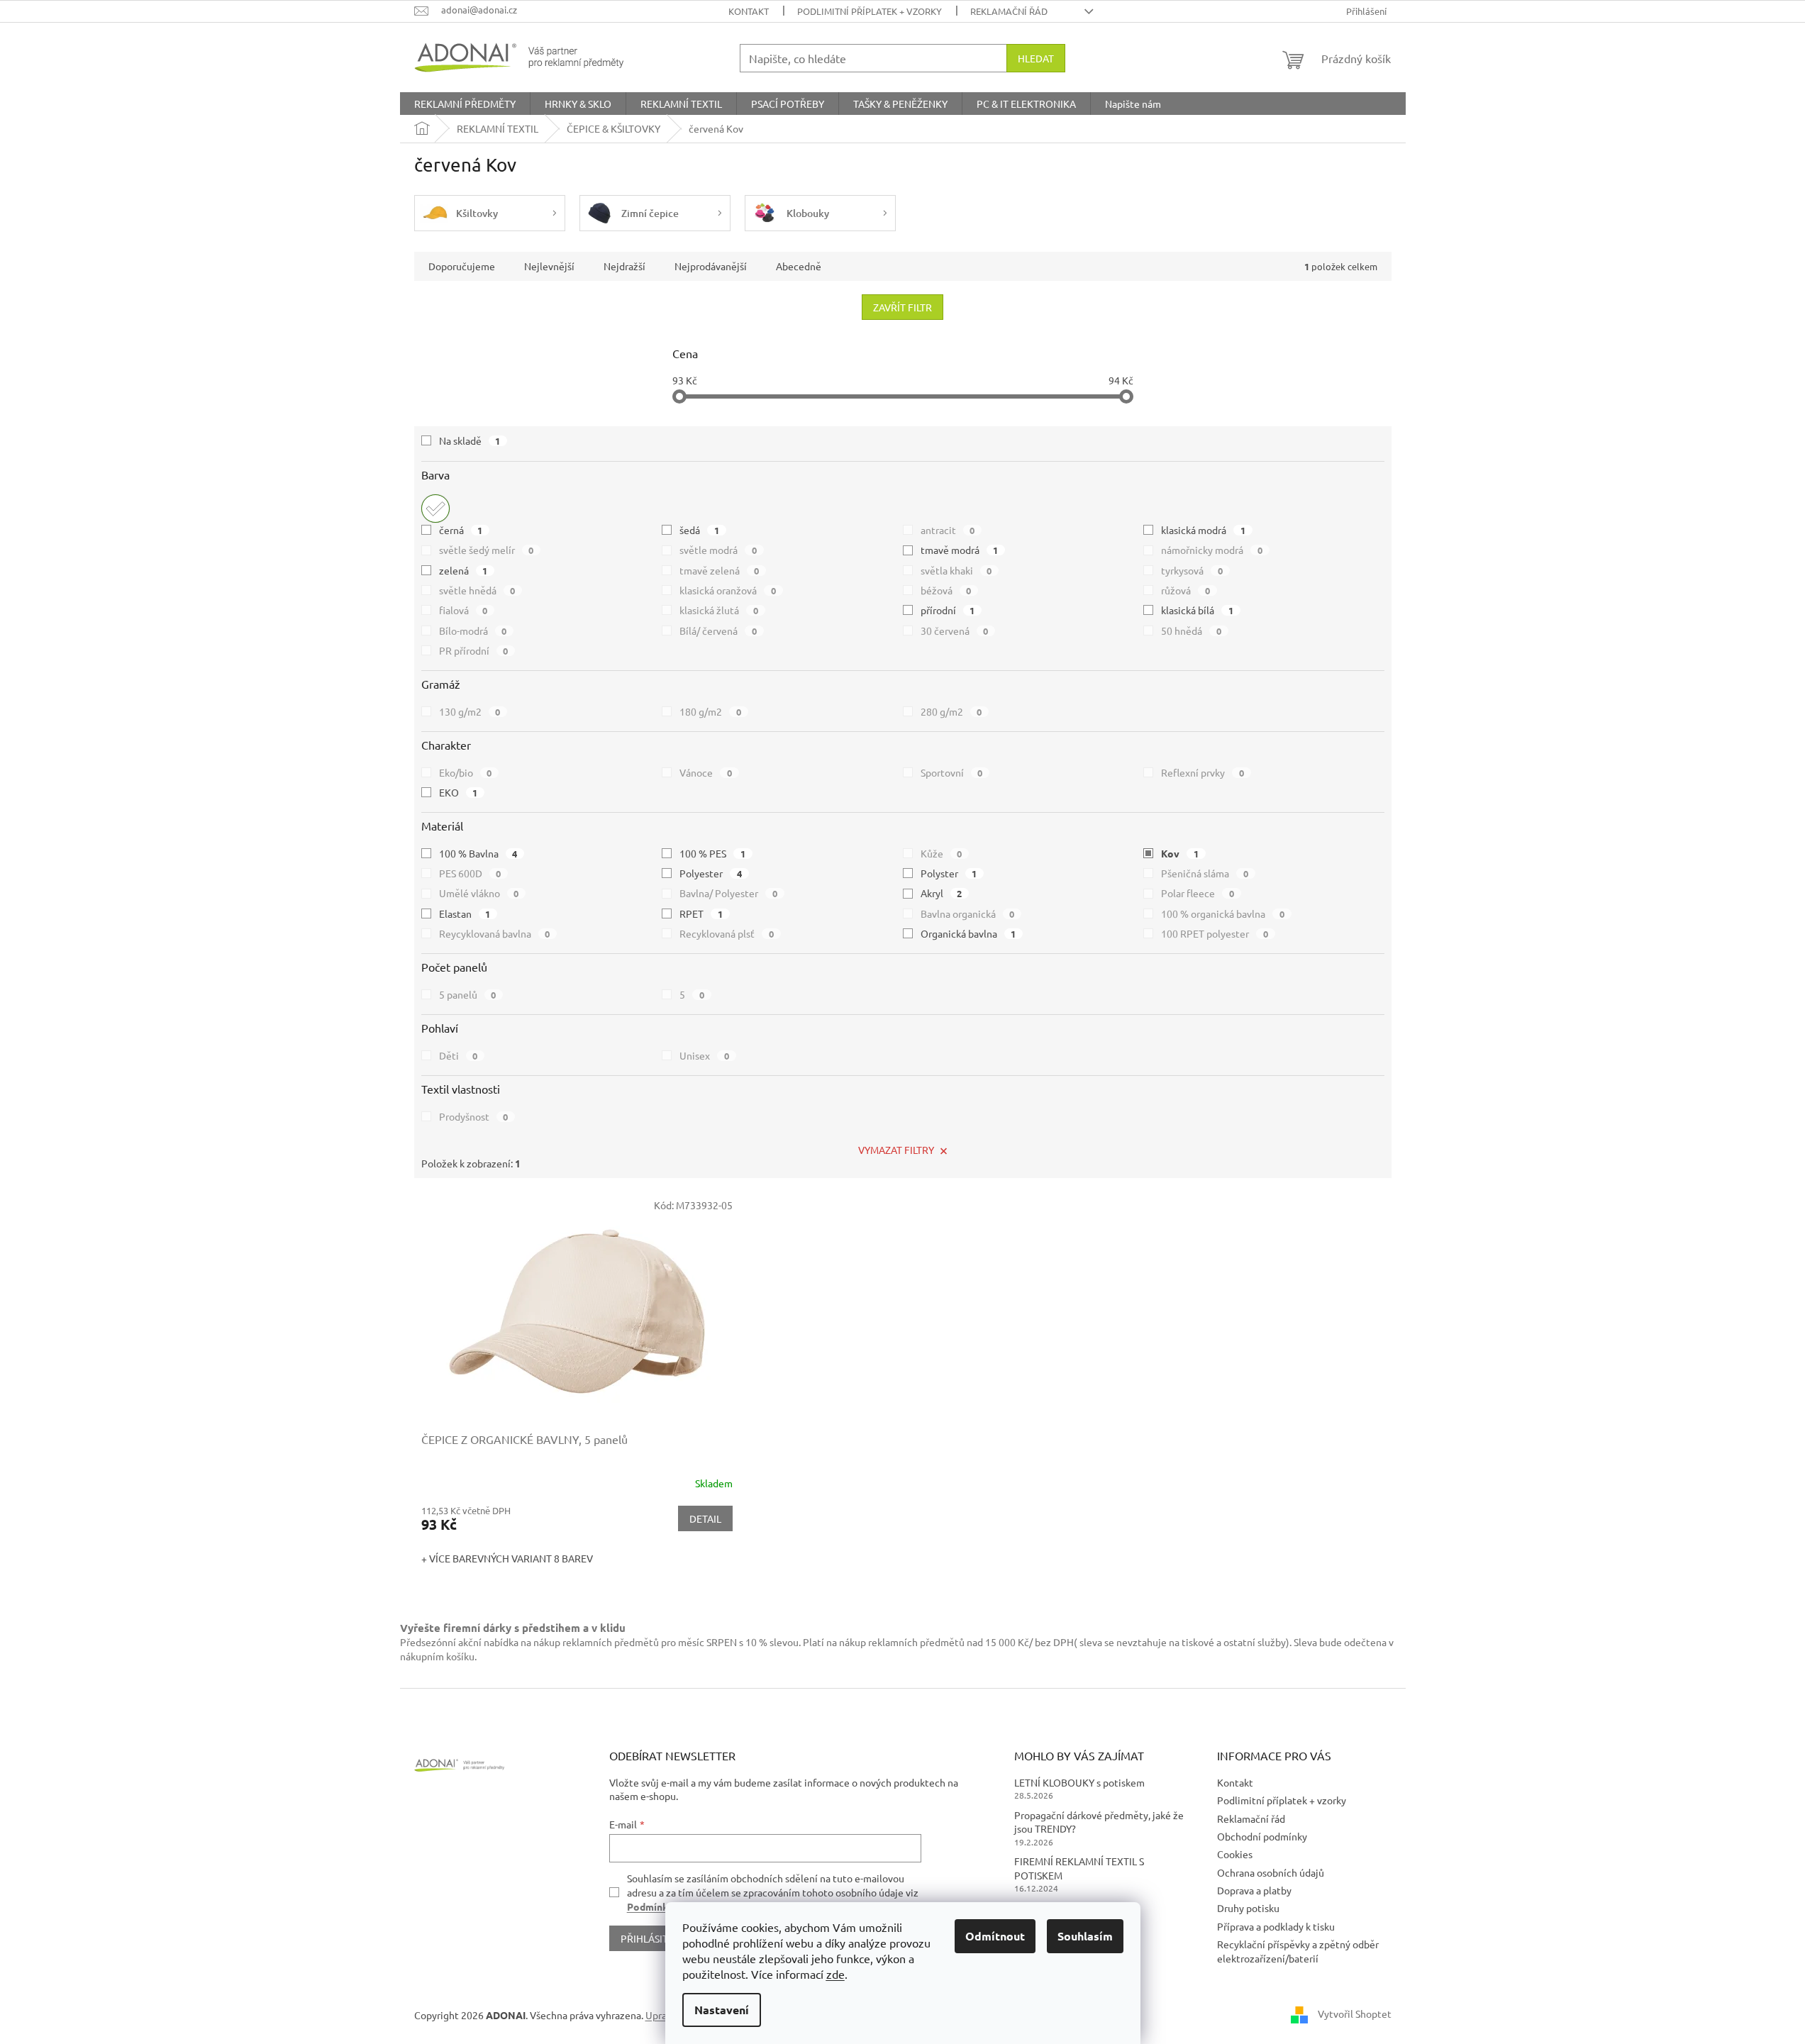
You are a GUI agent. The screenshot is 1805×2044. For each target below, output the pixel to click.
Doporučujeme (462, 266)
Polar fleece (1198, 893)
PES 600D (470, 873)
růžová (1185, 590)
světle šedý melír (487, 550)
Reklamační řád (1009, 11)
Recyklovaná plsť (727, 933)
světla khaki (956, 570)
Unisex (704, 1055)
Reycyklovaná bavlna (495, 933)
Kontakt (749, 11)
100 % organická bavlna (1223, 913)
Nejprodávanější (711, 266)
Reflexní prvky (1203, 772)
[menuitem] (465, 104)
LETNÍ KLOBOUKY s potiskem (1079, 1782)
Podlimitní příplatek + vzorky (870, 11)
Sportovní (952, 772)
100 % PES (712, 853)
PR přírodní (474, 650)
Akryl (942, 893)
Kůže (942, 853)
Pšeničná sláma (1205, 873)
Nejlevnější (549, 266)
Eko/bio (466, 772)
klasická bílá (1197, 610)
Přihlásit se (651, 1938)
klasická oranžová (728, 590)
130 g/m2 (470, 711)
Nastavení (722, 2010)
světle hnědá (477, 590)
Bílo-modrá (473, 631)
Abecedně (799, 266)
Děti (459, 1055)
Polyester (711, 873)
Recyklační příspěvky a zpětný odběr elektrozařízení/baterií (1298, 1951)
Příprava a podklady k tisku (1276, 1926)
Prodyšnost (474, 1116)
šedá (699, 530)
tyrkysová (1192, 570)
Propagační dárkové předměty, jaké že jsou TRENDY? (1099, 1822)
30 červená (955, 631)
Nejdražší (624, 266)
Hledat (1036, 58)
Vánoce (706, 772)
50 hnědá (1191, 631)
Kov (1180, 853)
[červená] (435, 509)
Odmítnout (995, 1936)
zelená (463, 570)
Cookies (1235, 1854)
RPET (701, 913)
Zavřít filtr (902, 307)
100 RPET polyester (1215, 933)
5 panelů (468, 994)
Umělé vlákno (479, 893)
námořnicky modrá (1212, 550)
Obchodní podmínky (1262, 1836)
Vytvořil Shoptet (1355, 2014)
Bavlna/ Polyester (728, 893)
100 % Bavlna (478, 853)
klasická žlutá (719, 610)
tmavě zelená (719, 570)
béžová (946, 590)
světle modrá (718, 550)
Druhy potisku (1248, 1908)
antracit (948, 530)
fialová (463, 610)
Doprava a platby (1254, 1890)
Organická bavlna (968, 933)
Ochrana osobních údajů (1271, 1872)
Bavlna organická (968, 913)
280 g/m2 (951, 711)
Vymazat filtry (896, 1150)
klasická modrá (1203, 530)
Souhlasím (1085, 1936)
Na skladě (470, 440)
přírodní (948, 610)
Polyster (949, 873)
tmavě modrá (960, 550)
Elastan (465, 913)
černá (461, 530)
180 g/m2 (710, 711)
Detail (705, 1518)
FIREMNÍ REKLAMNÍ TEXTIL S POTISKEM (1079, 1868)
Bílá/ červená (718, 631)
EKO (459, 792)
